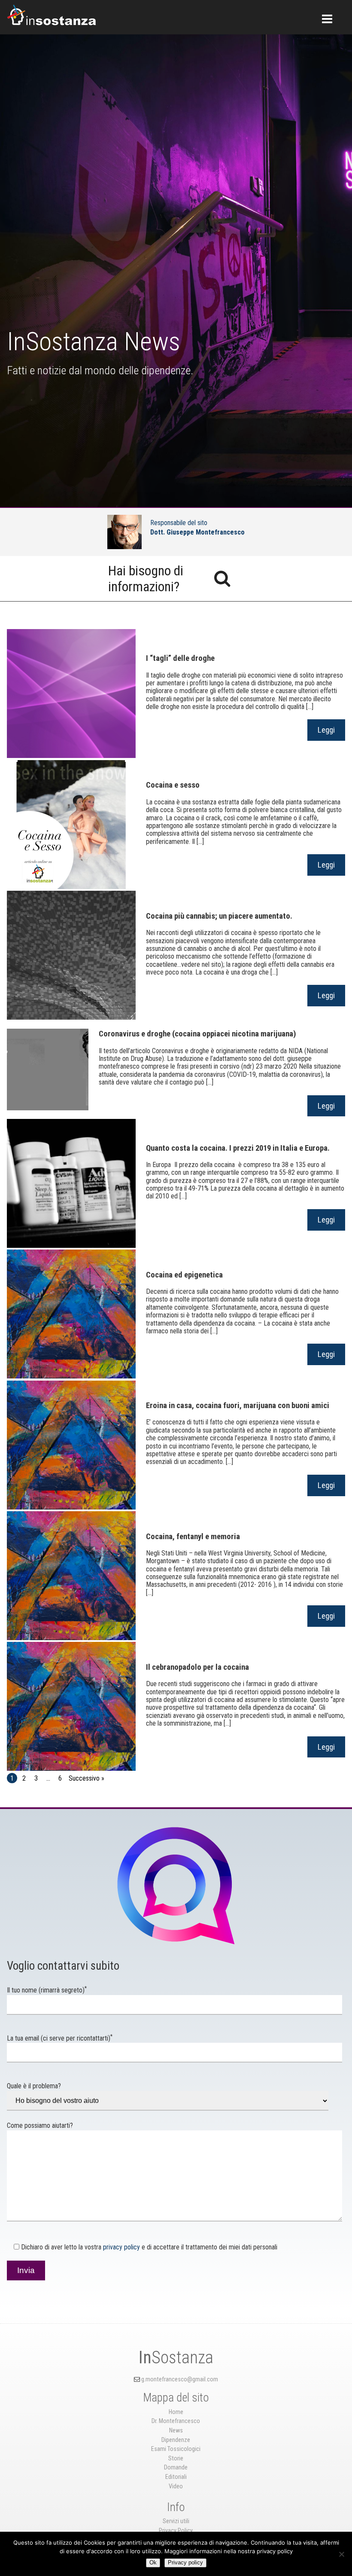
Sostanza (176, 2358)
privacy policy (121, 2247)
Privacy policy (185, 2562)
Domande (176, 2468)
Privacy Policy (176, 2531)
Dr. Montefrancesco (176, 2421)
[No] (341, 2554)
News (176, 2431)
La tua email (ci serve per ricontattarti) (60, 2038)
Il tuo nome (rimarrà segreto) (47, 1990)
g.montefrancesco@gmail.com (180, 2379)
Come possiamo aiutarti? (40, 2125)
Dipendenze (176, 2440)
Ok (153, 2562)
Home (176, 2412)
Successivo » (86, 1778)
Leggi (326, 730)
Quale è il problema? (34, 2086)
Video (176, 2486)
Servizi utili (176, 2521)
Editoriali (176, 2477)
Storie (176, 2458)
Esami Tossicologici (176, 2449)
